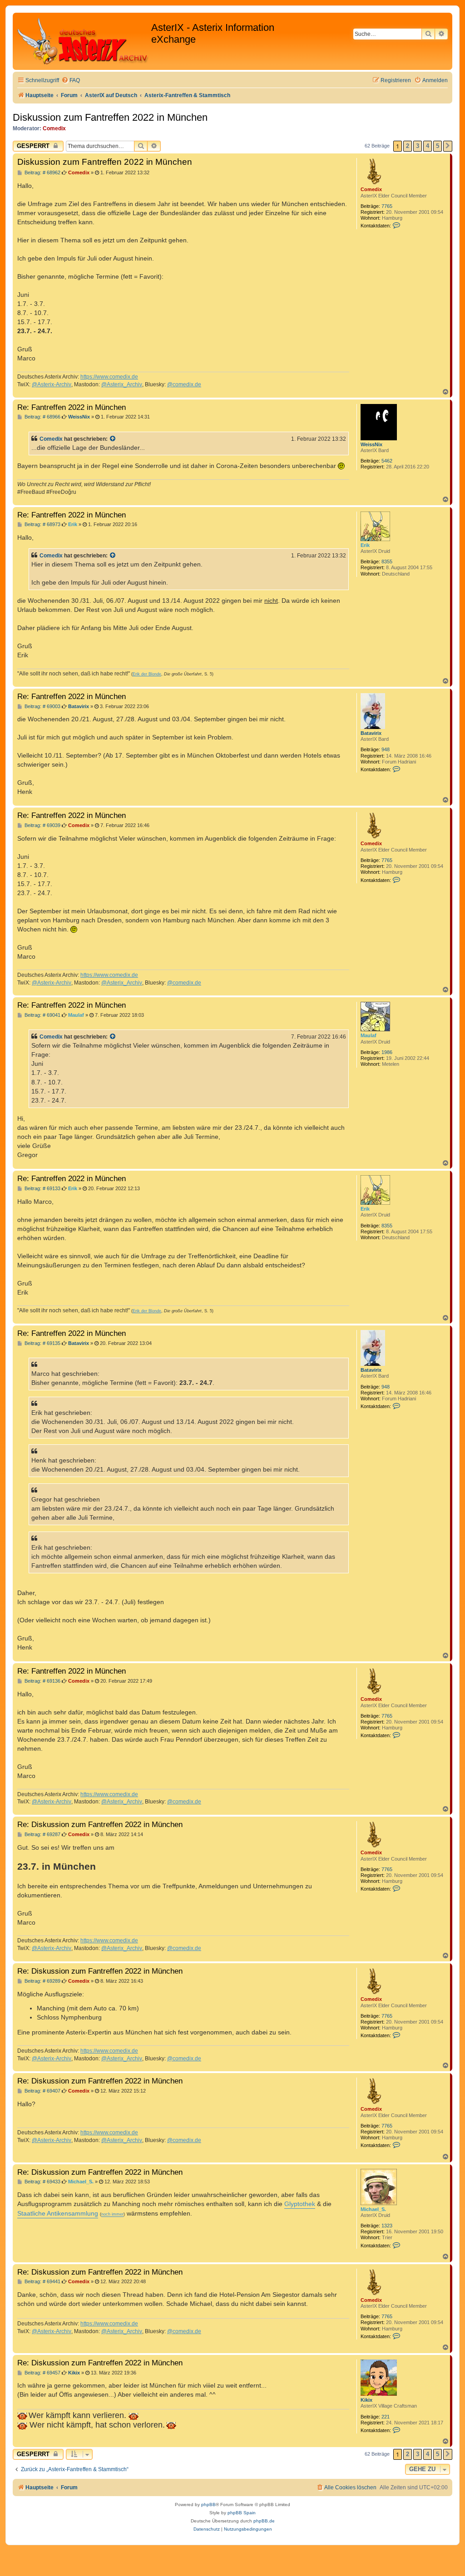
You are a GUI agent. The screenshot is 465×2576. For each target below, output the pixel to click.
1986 (387, 1052)
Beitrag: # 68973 (42, 525)
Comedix (54, 128)
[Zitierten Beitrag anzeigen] (113, 439)
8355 (387, 561)
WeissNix (371, 444)
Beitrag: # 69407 (42, 2091)
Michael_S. (373, 2209)
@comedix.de (184, 384)
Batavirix (371, 733)
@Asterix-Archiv (52, 384)
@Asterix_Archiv (122, 384)
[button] (448, 146)
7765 (387, 206)
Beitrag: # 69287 (42, 1835)
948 (386, 749)
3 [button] (418, 146)
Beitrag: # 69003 (42, 707)
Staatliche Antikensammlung (58, 2213)
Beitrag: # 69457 (42, 2373)
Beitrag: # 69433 (42, 2182)
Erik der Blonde (147, 674)
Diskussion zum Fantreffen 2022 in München (110, 117)
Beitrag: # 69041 (42, 1015)
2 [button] (408, 146)
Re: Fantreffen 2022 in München (72, 407)
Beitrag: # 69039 (42, 825)
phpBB (208, 2505)
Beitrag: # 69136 (42, 1681)
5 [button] (438, 146)
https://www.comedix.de (109, 377)
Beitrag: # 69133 (42, 1189)
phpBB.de (264, 2521)
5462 (387, 461)
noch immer (112, 2214)
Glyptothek (300, 2204)
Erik (365, 545)
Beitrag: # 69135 (42, 1343)
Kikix (366, 2400)
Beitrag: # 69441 (42, 2282)
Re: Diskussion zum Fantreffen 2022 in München (100, 1824)
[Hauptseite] (83, 41)
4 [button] (428, 146)
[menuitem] (71, 81)
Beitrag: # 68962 (42, 173)
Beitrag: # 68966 (42, 417)
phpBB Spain (242, 2513)
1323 (387, 2226)
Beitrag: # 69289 (42, 1981)
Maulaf (369, 1035)
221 (386, 2417)
